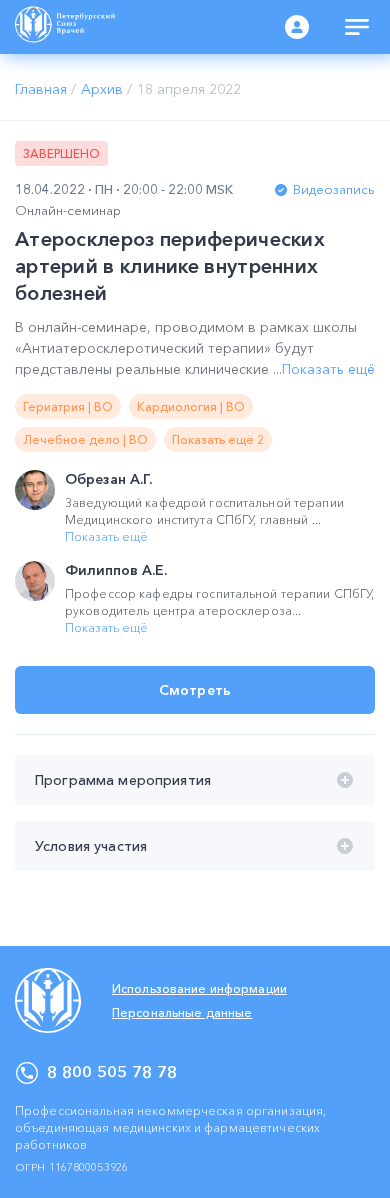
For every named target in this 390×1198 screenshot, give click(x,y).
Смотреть (195, 690)
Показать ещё (328, 369)
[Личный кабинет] (297, 27)
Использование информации (199, 988)
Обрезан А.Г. (108, 479)
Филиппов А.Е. (116, 570)
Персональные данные (182, 1012)
